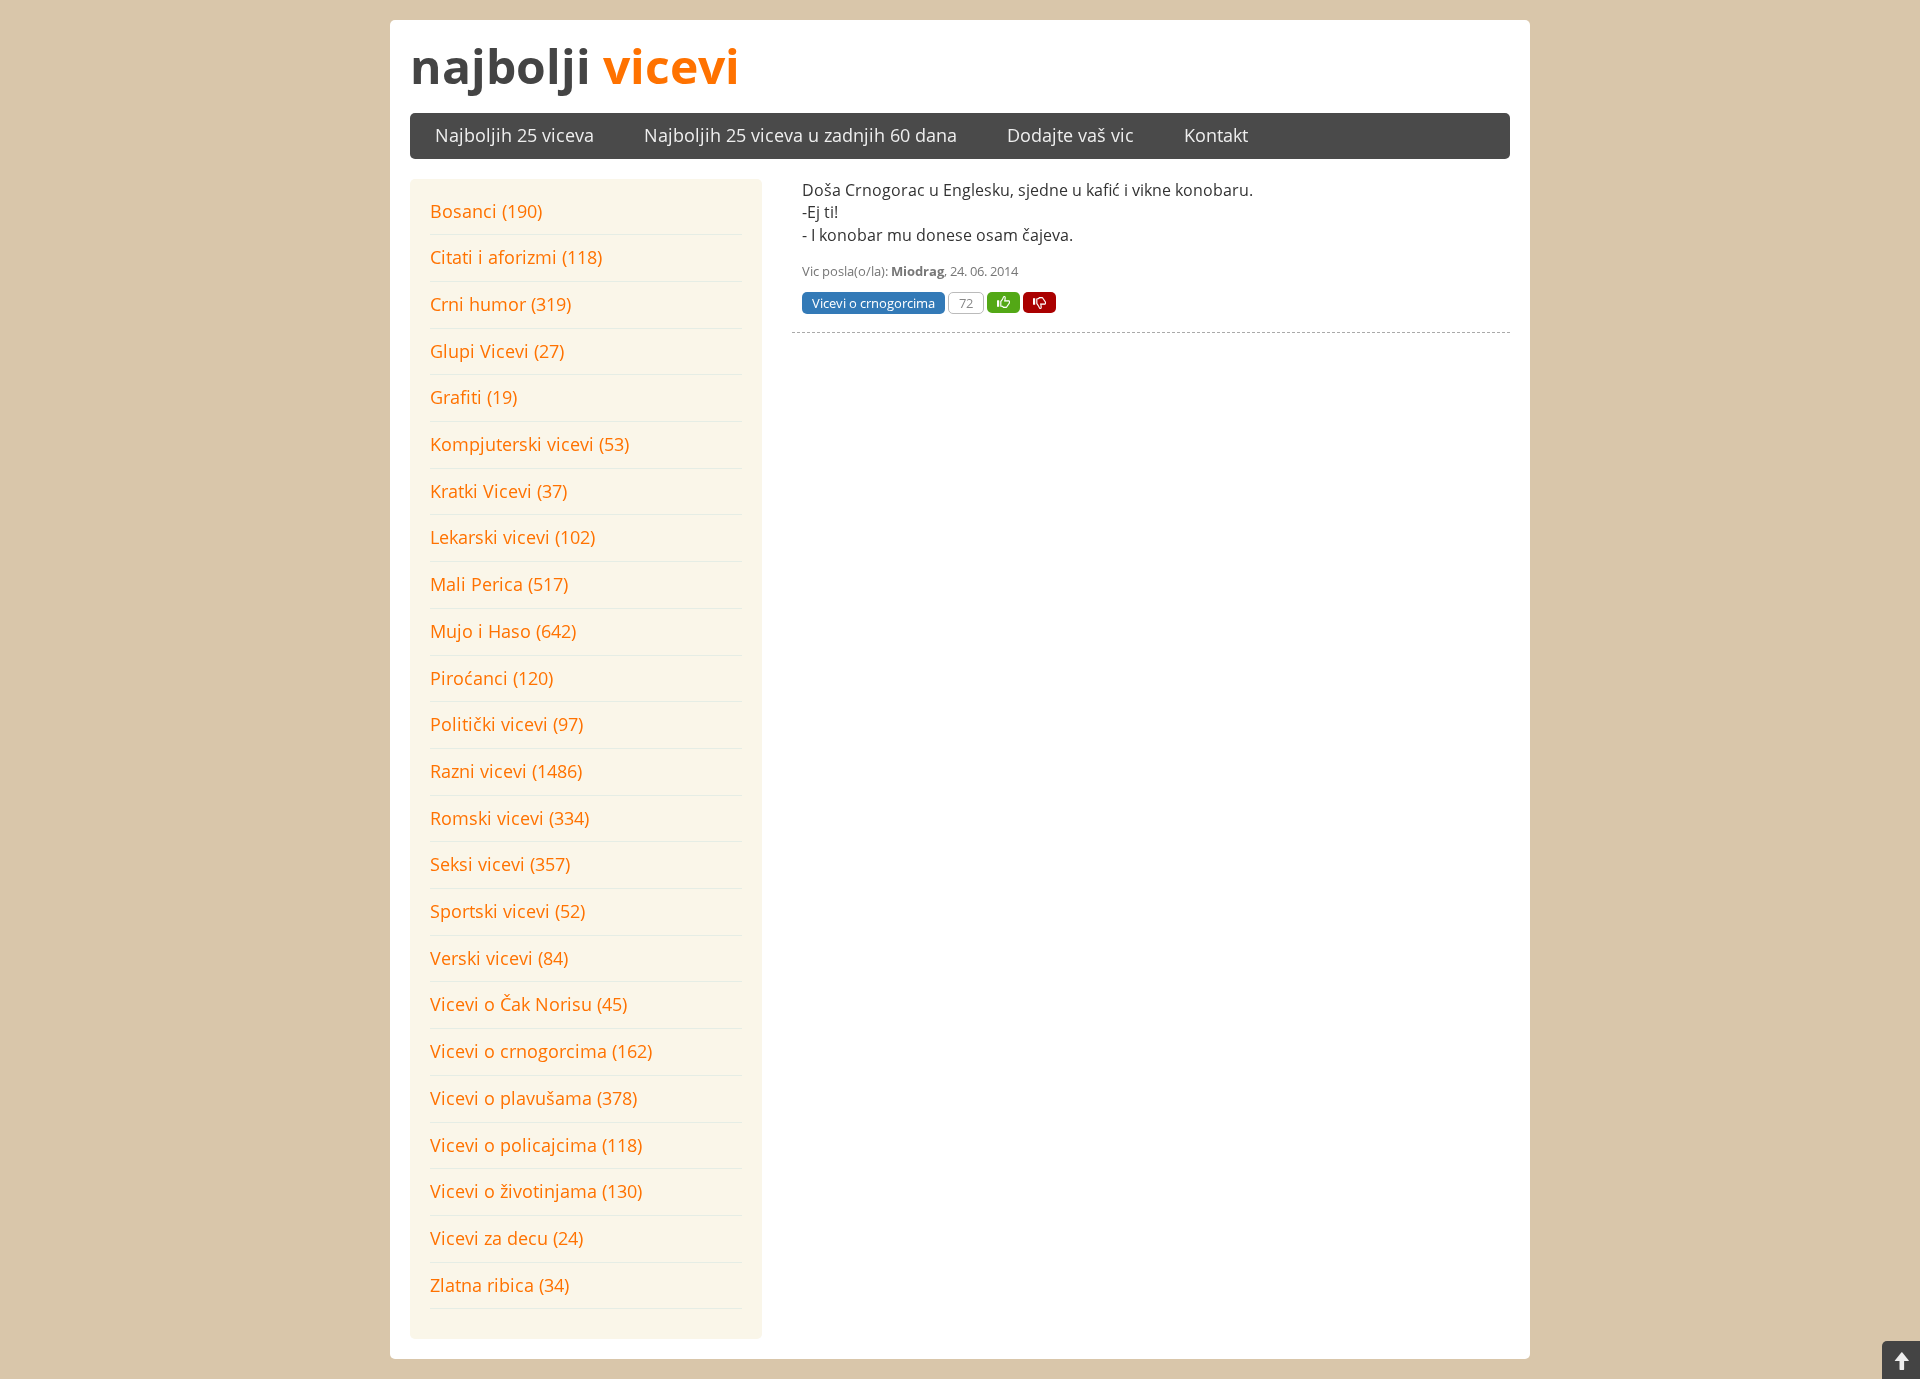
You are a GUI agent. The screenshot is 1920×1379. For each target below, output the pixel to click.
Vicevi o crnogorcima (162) (541, 1051)
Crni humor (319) (500, 304)
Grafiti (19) (473, 397)
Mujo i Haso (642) (503, 631)
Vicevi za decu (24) (506, 1238)
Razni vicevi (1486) (506, 771)
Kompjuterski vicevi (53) (529, 444)
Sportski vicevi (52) (507, 911)
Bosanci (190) (486, 211)
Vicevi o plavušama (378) (533, 1098)
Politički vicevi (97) (506, 724)
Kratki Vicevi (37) (498, 491)
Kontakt (1216, 135)
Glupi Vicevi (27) (497, 351)
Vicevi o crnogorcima (873, 303)
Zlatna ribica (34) (499, 1285)
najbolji (575, 65)
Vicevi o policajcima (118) (536, 1145)
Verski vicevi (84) (499, 958)
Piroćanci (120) (491, 678)
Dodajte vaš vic (1070, 135)
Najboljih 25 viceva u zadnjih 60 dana (800, 135)
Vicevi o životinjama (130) (536, 1191)
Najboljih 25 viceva (514, 135)
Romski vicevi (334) (509, 818)
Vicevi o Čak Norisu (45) (528, 1004)
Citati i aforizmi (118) (516, 257)
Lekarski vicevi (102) (512, 537)
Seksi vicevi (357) (500, 864)
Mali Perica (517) (499, 584)
